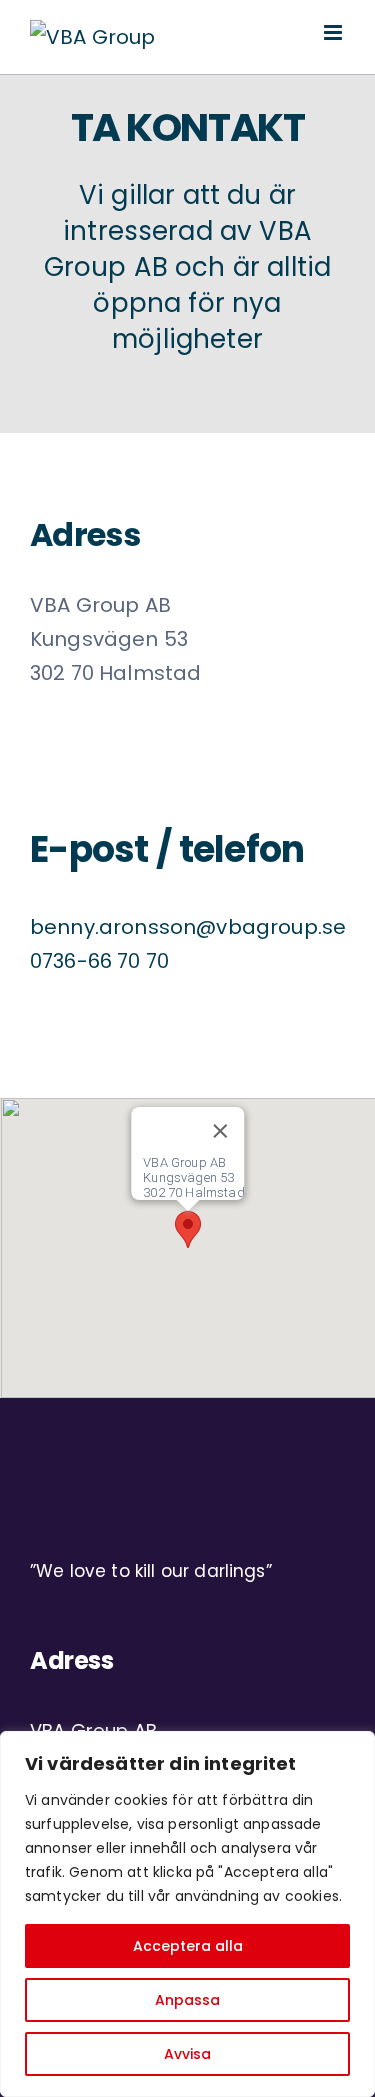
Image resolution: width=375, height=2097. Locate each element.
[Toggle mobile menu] (334, 32)
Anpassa (187, 2000)
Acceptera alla (188, 1946)
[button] (188, 1229)
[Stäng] (220, 1131)
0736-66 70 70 (99, 961)
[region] (187, 1914)
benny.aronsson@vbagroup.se (188, 927)
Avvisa (187, 2054)
